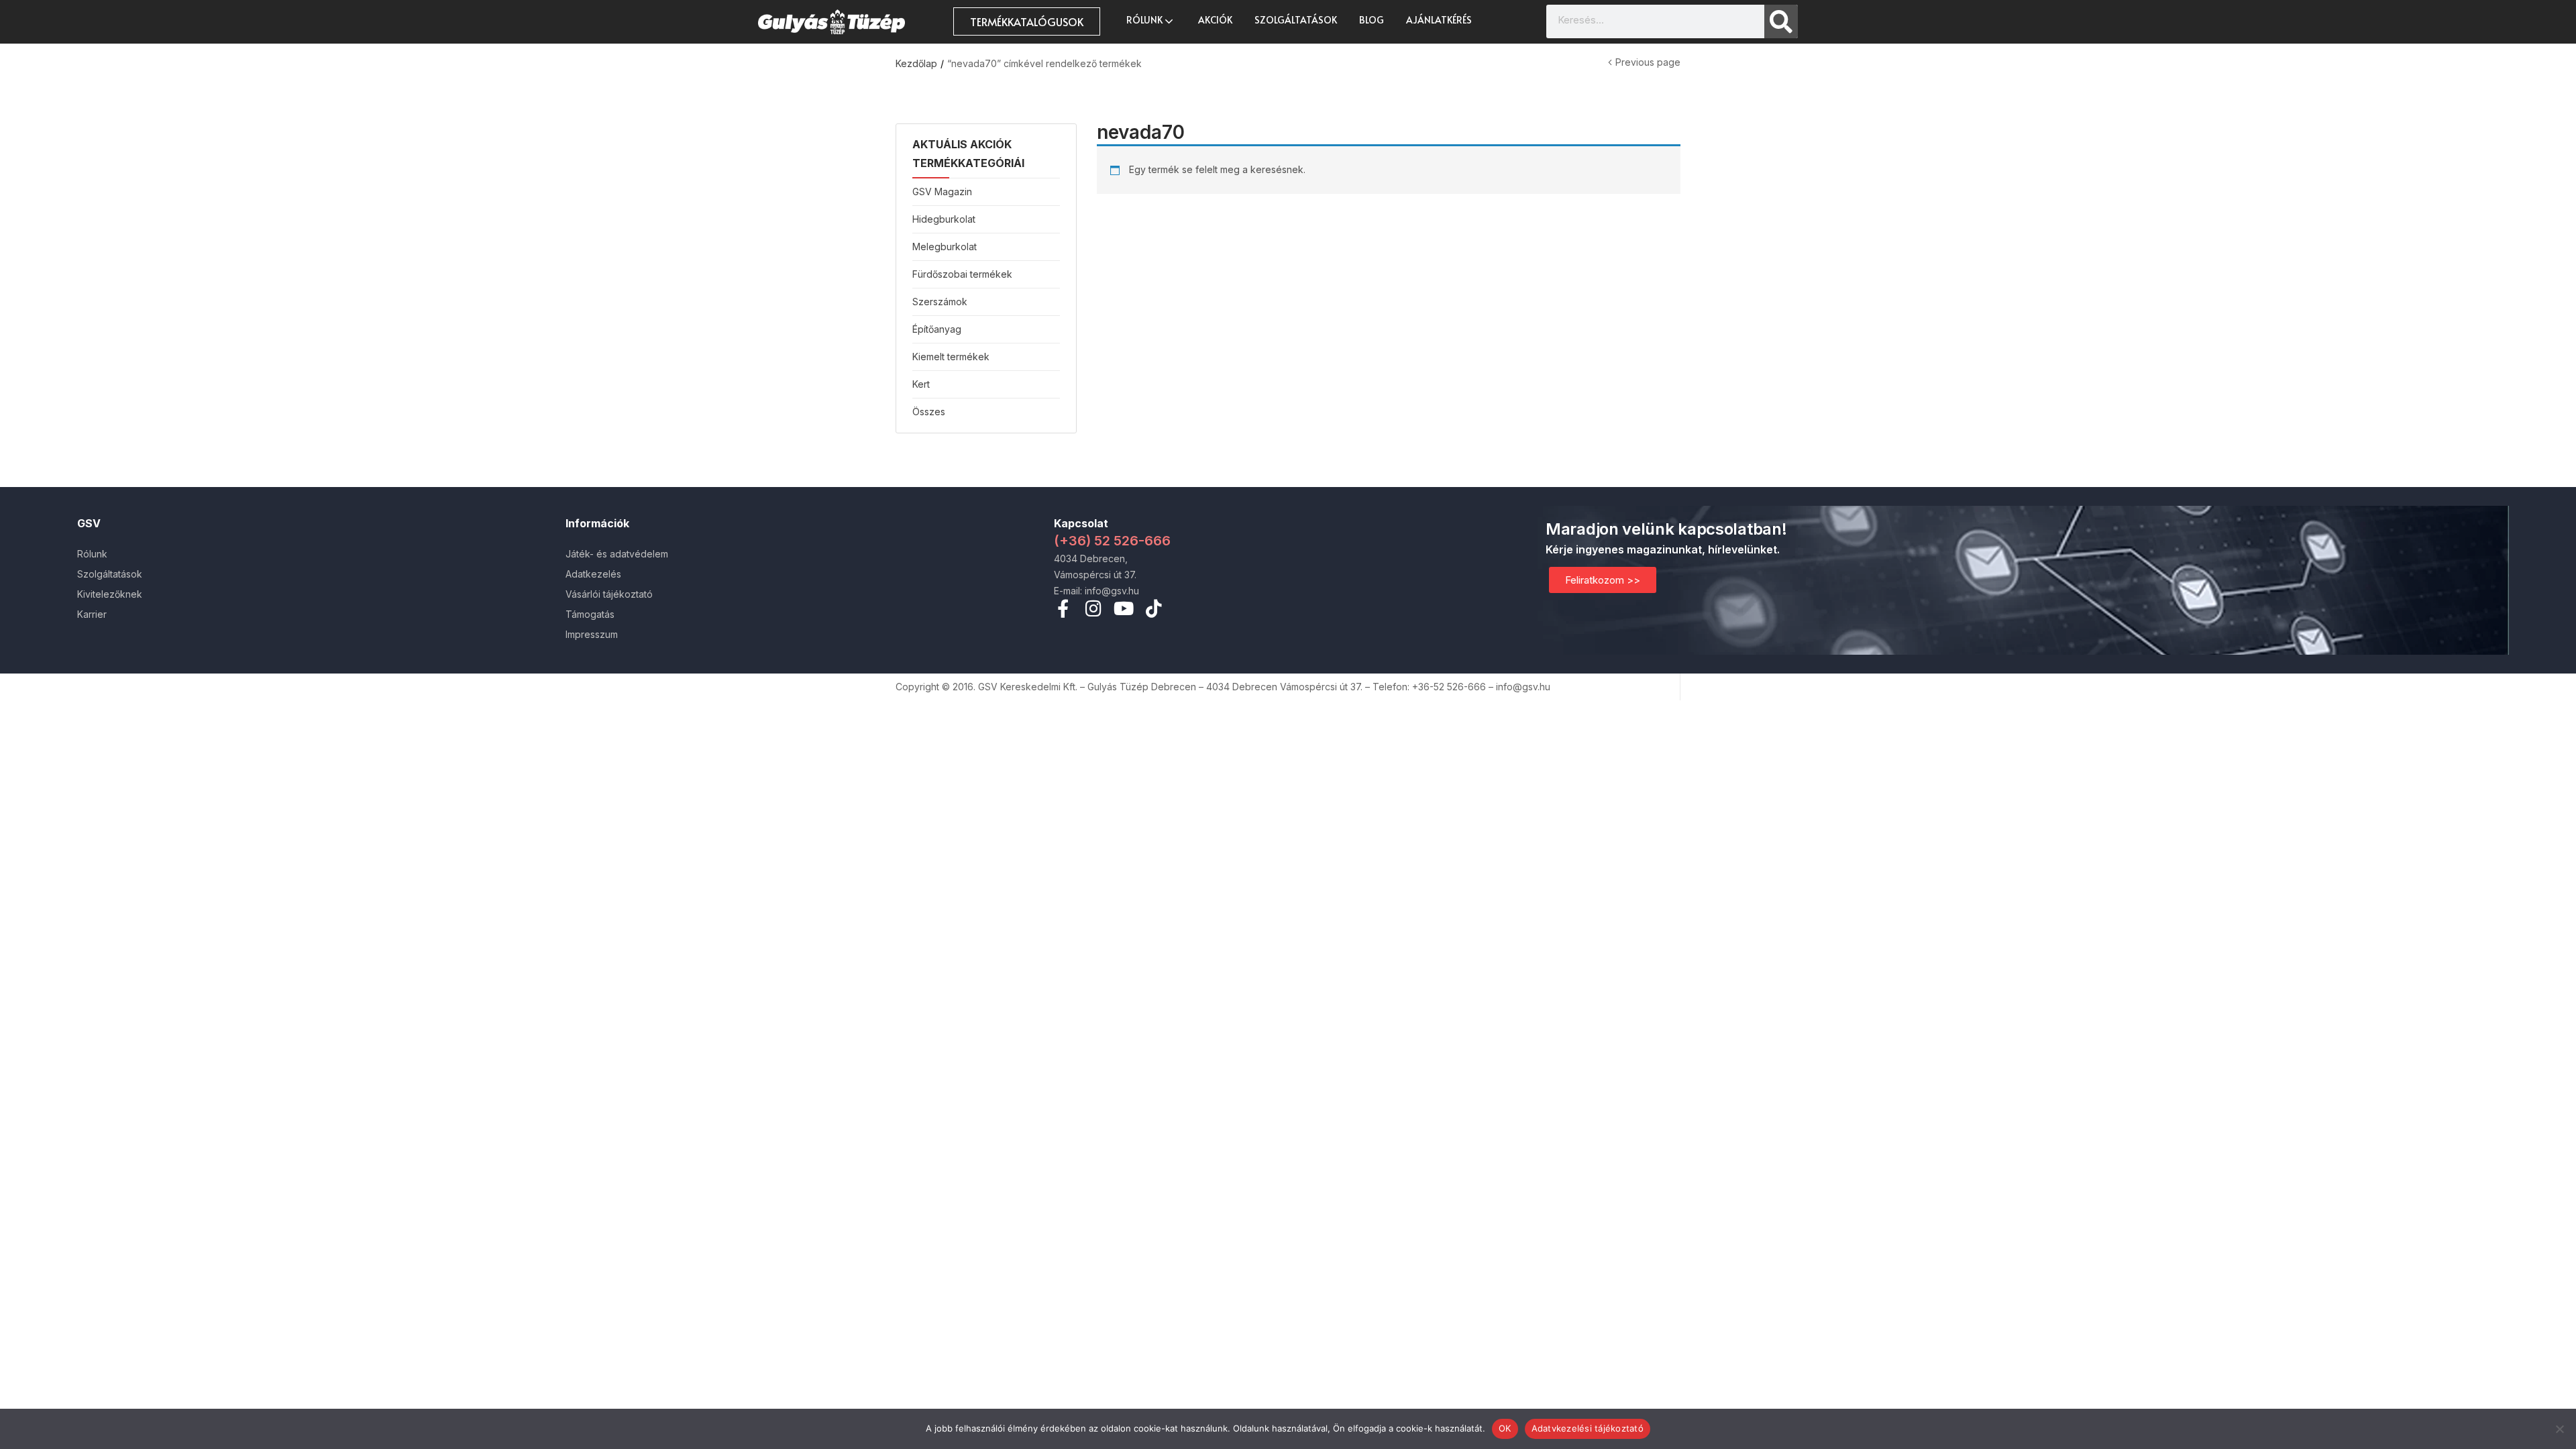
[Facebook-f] (1063, 608)
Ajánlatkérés (1439, 20)
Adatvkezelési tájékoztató (1588, 1428)
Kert (921, 384)
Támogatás (590, 614)
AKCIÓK (1215, 20)
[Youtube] (1123, 608)
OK (1505, 1428)
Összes (929, 412)
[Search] (1781, 21)
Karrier (92, 614)
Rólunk (1145, 20)
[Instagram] (1093, 608)
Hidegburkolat (944, 219)
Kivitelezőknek (110, 594)
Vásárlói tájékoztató (609, 594)
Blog (1372, 20)
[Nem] (2559, 1429)
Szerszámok (940, 302)
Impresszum (592, 634)
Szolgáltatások (1296, 20)
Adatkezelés (593, 574)
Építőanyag (937, 329)
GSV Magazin (942, 192)
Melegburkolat (945, 247)
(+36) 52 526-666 (1112, 541)
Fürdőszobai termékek (962, 274)
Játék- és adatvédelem (617, 554)
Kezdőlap (916, 63)
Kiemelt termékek (951, 357)
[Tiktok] (1153, 608)
